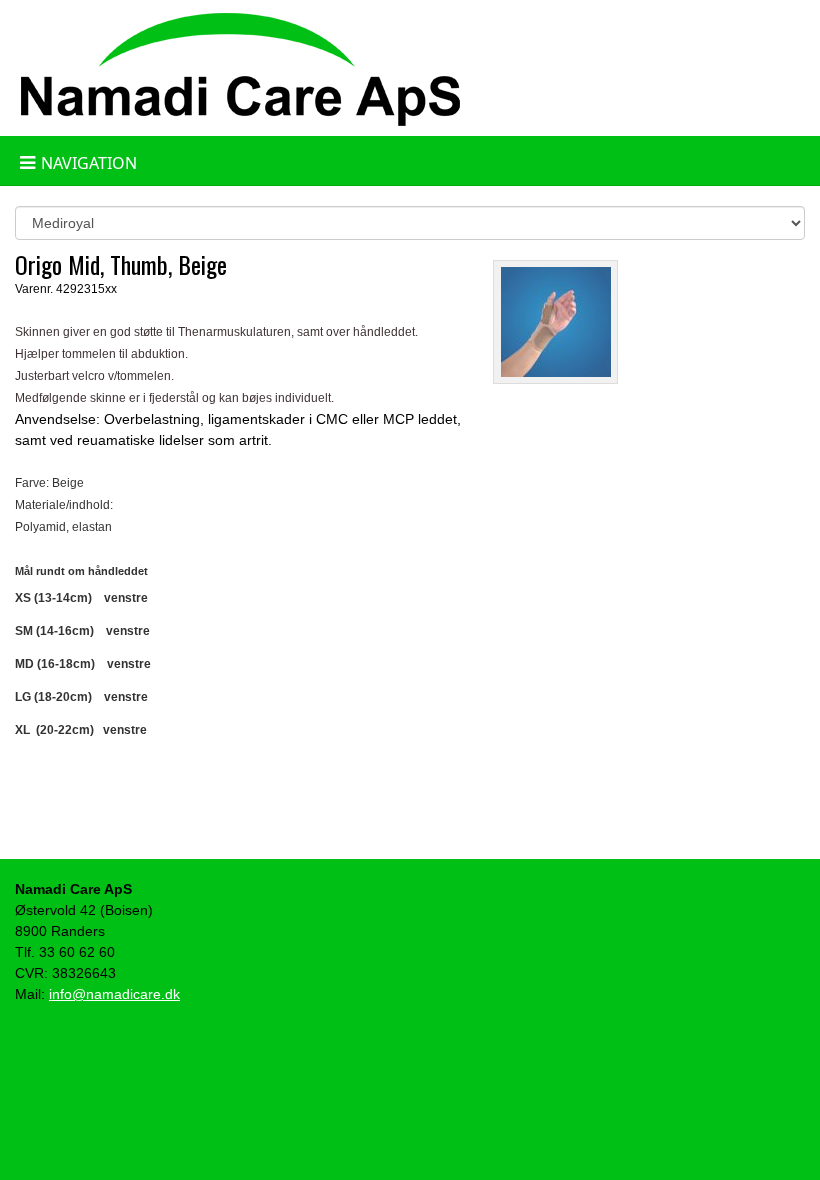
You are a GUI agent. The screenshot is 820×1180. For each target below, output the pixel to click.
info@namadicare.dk (114, 994)
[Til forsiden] (240, 66)
